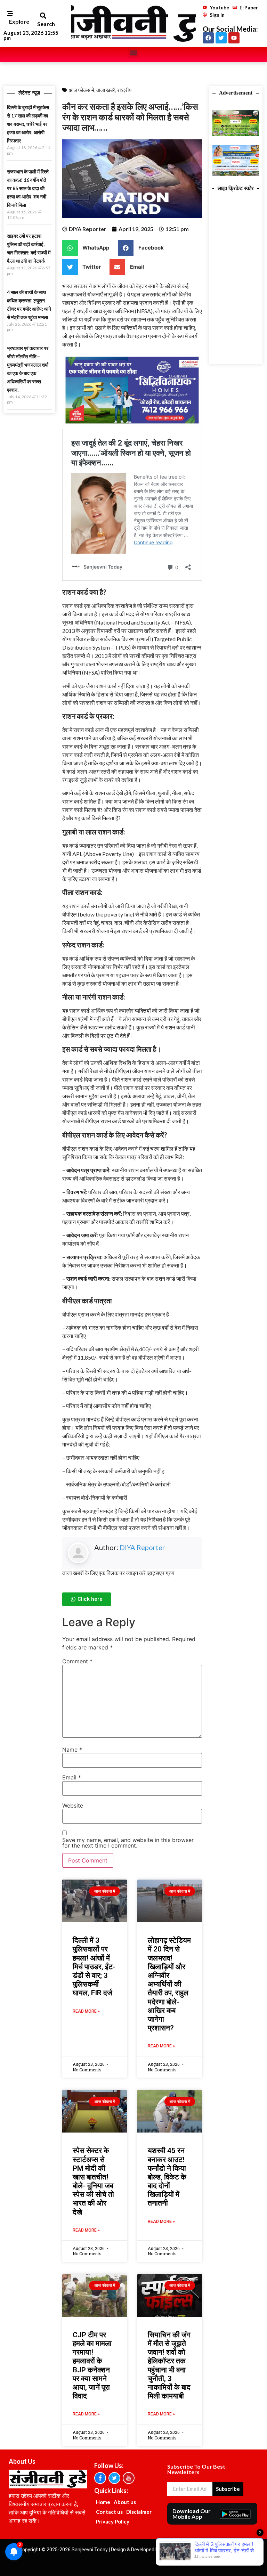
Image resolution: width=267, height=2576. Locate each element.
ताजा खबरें (106, 90)
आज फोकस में (82, 90)
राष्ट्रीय (124, 90)
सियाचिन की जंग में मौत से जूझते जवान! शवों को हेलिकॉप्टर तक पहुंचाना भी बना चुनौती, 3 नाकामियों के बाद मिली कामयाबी (169, 2365)
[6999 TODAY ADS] (236, 134)
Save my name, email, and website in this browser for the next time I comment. (128, 1843)
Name (72, 1750)
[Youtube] (234, 38)
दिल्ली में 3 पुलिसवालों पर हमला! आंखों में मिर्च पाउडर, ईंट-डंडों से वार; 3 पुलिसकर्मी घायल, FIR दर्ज (94, 1967)
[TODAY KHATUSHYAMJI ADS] (236, 174)
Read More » (86, 2011)
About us (125, 2502)
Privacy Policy (113, 2521)
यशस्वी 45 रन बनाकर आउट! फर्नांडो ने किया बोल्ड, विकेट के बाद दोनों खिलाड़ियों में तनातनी (167, 2177)
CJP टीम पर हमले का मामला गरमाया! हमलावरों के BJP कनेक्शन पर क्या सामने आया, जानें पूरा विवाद (92, 2365)
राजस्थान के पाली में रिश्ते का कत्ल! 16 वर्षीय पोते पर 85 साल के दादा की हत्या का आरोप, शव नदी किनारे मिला (28, 188)
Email (72, 1777)
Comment (77, 1661)
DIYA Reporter (142, 1547)
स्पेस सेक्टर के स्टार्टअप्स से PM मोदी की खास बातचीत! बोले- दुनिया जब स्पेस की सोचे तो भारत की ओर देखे (93, 2181)
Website (73, 1805)
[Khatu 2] (132, 425)
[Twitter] (221, 38)
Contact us (109, 2512)
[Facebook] (208, 38)
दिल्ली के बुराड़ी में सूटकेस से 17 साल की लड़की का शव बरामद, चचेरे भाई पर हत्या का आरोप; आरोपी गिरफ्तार (28, 124)
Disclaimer (139, 2512)
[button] (43, 15)
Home (103, 2502)
